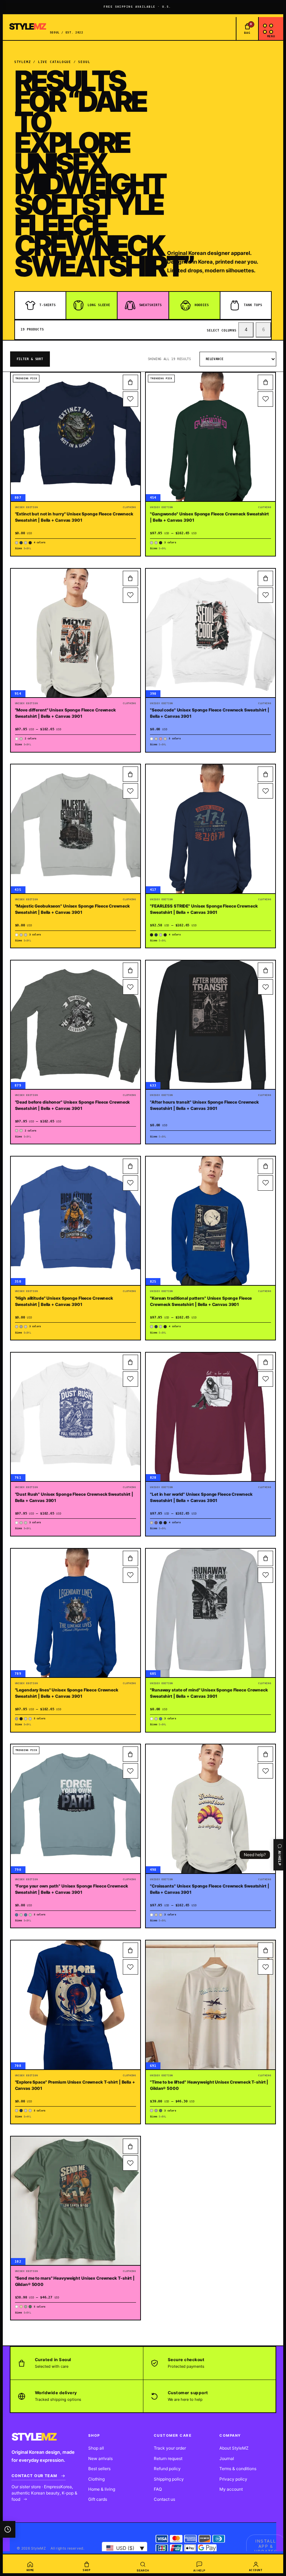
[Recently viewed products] (8, 2529)
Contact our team (35, 2476)
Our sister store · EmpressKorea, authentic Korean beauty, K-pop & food (44, 2493)
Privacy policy (233, 2479)
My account (231, 2489)
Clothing (96, 2479)
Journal (227, 2458)
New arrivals (100, 2458)
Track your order (170, 2448)
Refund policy (167, 2469)
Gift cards (98, 2499)
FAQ (158, 2489)
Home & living (102, 2489)
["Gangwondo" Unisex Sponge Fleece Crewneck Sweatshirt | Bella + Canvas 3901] (210, 437)
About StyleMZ (234, 2448)
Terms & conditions (238, 2469)
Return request (168, 2458)
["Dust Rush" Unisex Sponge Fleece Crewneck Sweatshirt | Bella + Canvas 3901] (76, 1417)
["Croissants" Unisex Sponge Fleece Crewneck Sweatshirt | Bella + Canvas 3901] (210, 1809)
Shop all (96, 2448)
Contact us (164, 2499)
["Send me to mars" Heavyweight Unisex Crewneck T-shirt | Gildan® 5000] (76, 2201)
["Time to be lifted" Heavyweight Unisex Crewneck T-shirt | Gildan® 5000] (210, 2005)
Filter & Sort (30, 359)
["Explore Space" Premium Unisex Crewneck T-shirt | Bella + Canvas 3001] (76, 2005)
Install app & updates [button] (266, 2546)
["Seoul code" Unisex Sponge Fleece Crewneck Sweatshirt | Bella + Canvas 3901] (210, 633)
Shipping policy (169, 2479)
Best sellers (99, 2469)
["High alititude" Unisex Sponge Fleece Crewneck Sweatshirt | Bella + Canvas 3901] (76, 1221)
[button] (130, 382)
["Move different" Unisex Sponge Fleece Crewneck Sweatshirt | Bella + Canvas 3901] (76, 633)
